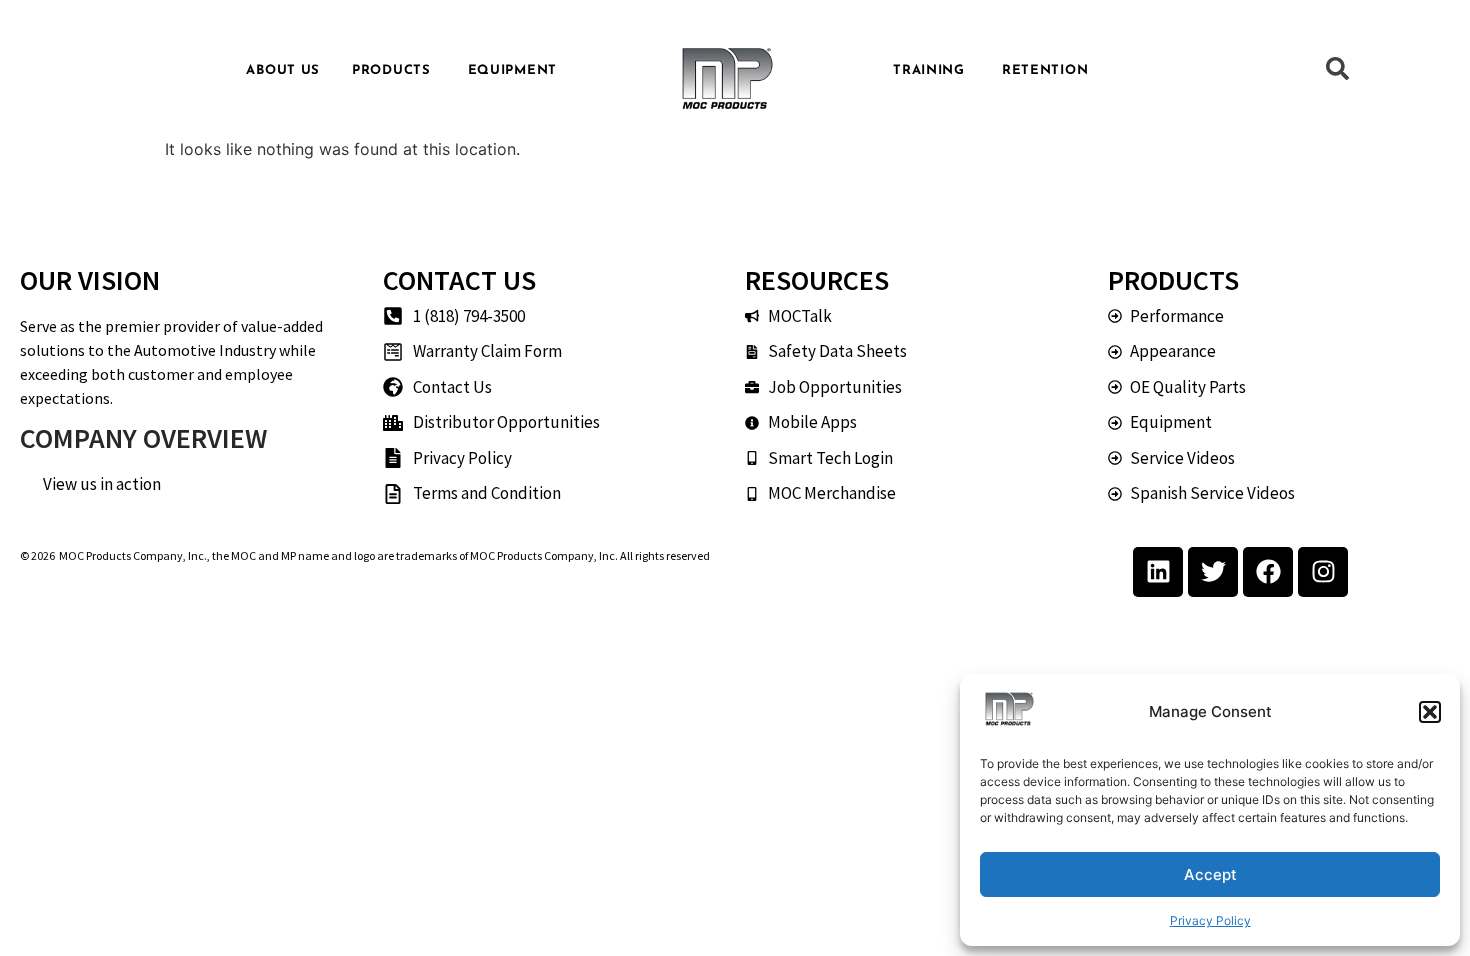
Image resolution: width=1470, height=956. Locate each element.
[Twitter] (1213, 572)
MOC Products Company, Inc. (133, 555)
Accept (1210, 874)
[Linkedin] (1158, 572)
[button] (1430, 712)
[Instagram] (1323, 572)
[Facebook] (1268, 572)
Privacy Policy (1210, 920)
